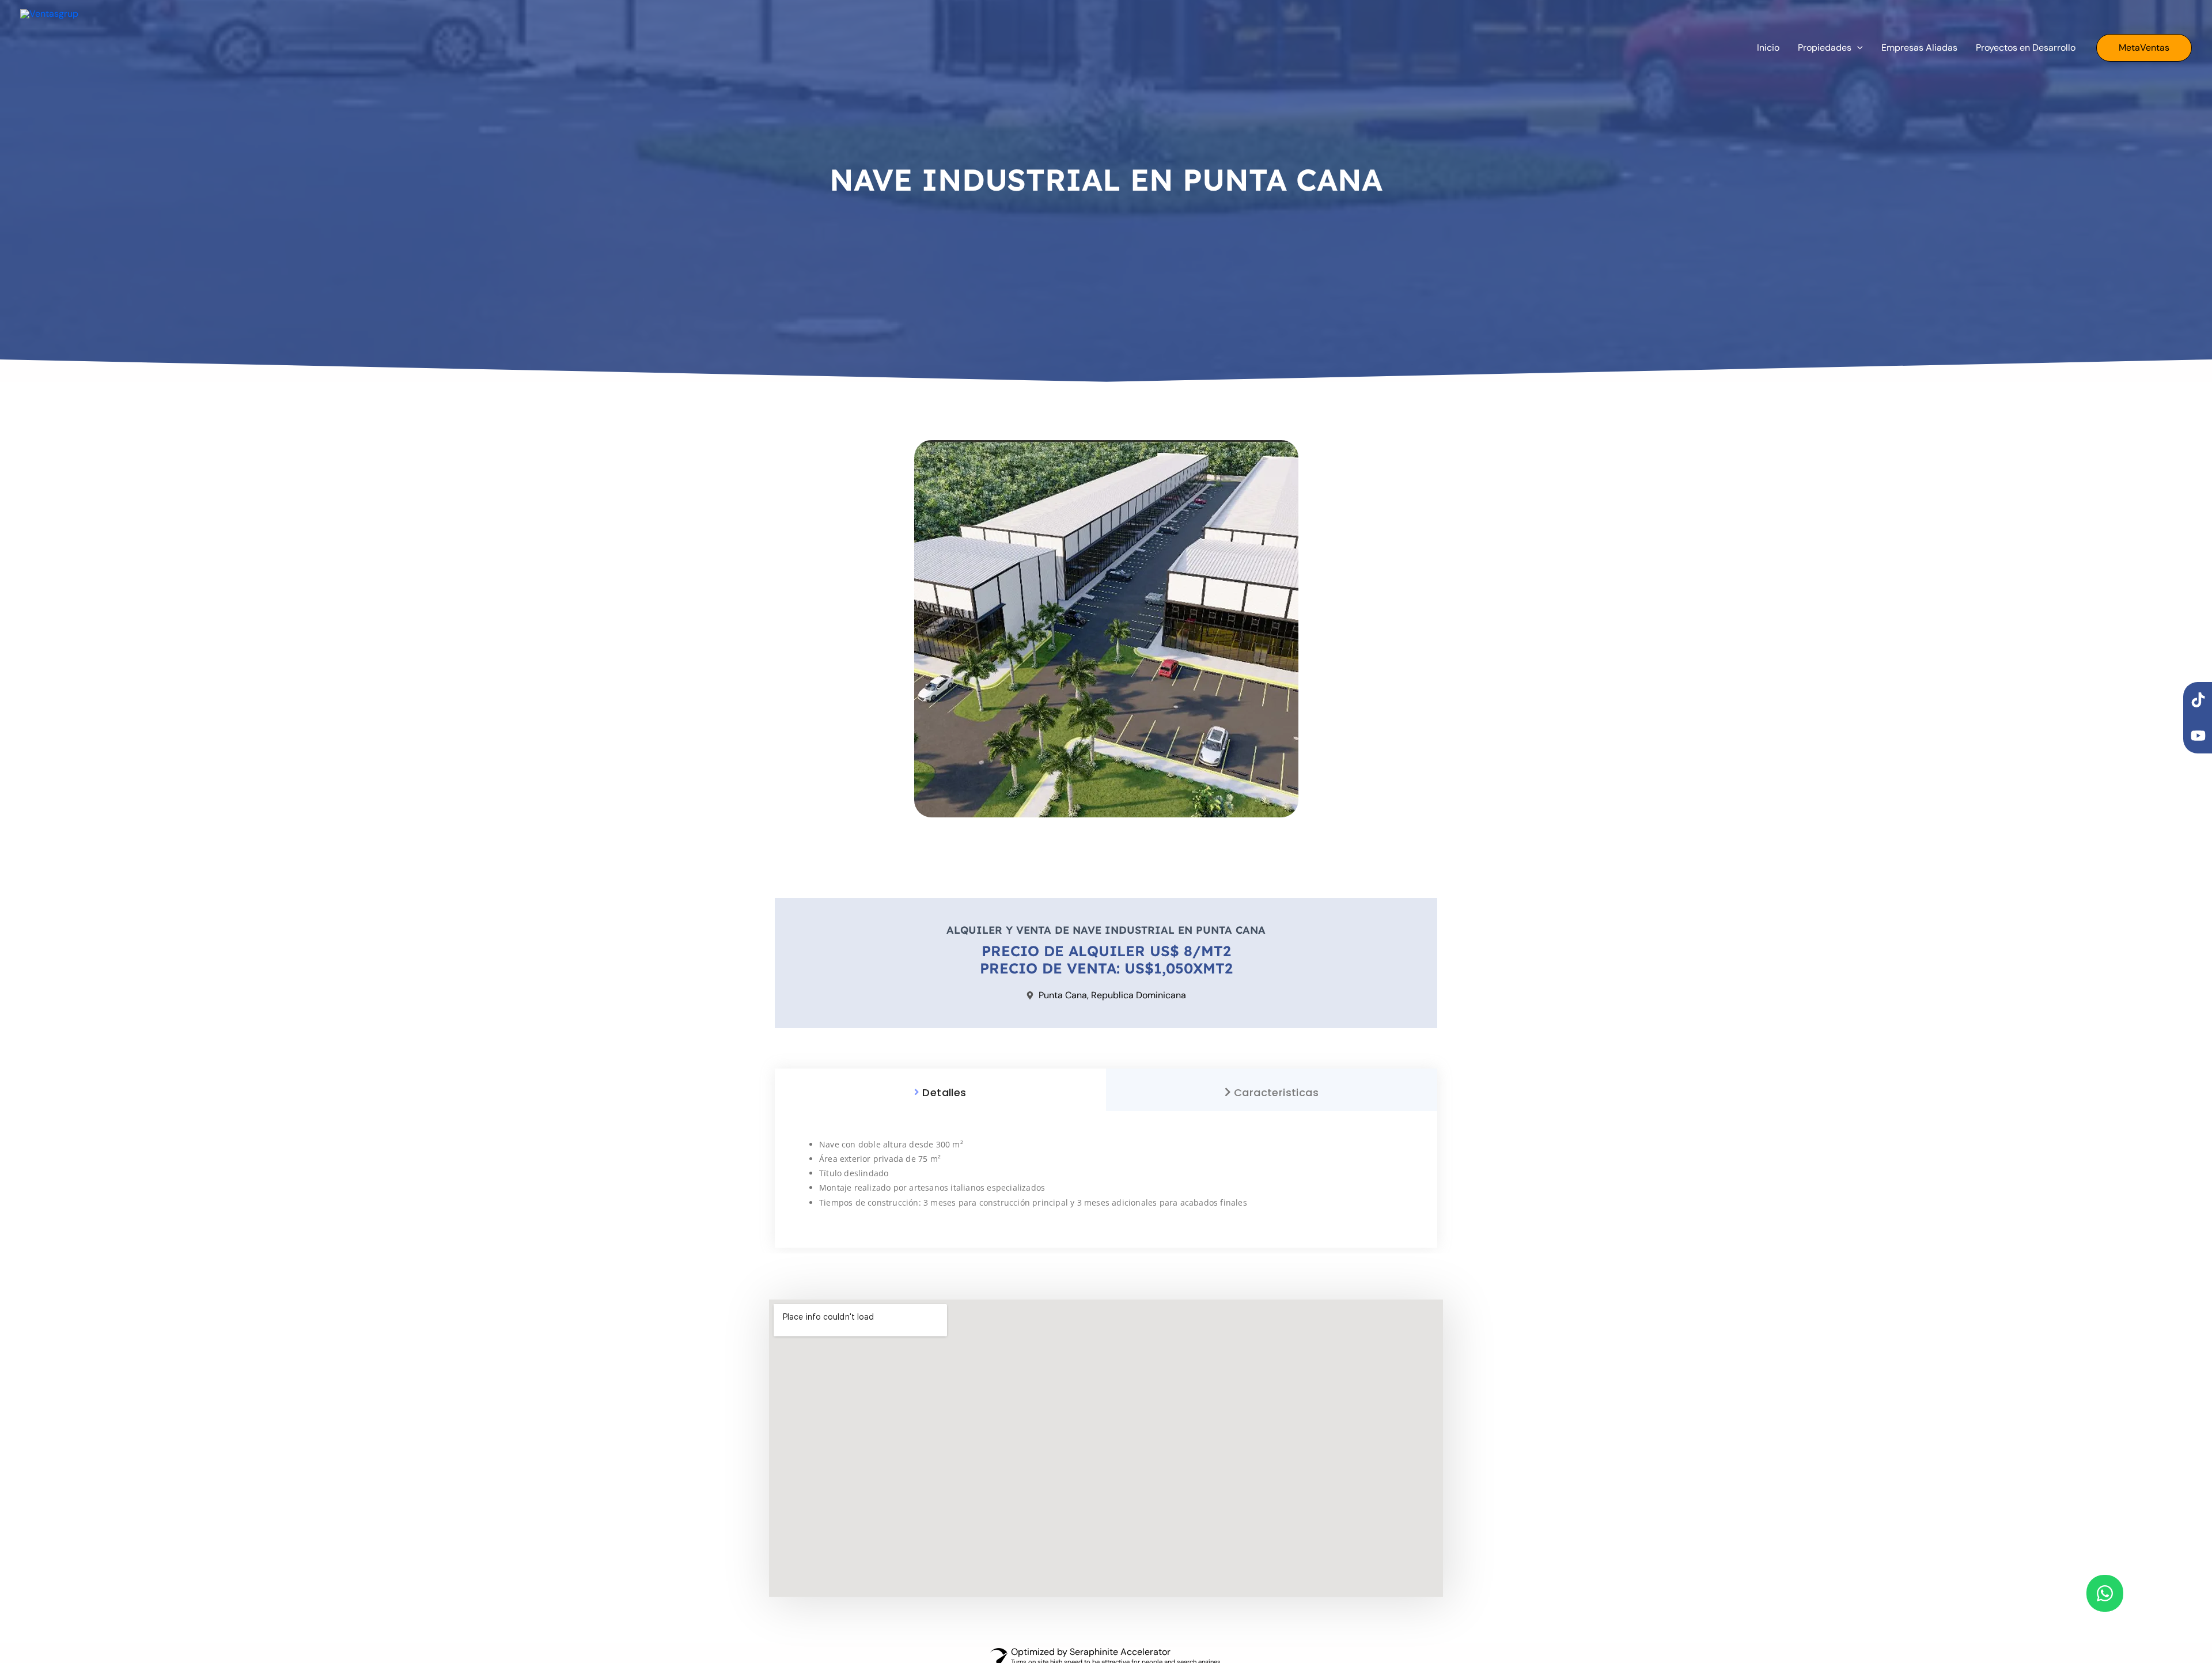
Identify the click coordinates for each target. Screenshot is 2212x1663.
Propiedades (1825, 48)
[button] (2144, 48)
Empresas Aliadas (1919, 48)
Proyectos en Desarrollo (2026, 48)
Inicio (1768, 48)
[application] (1857, 48)
